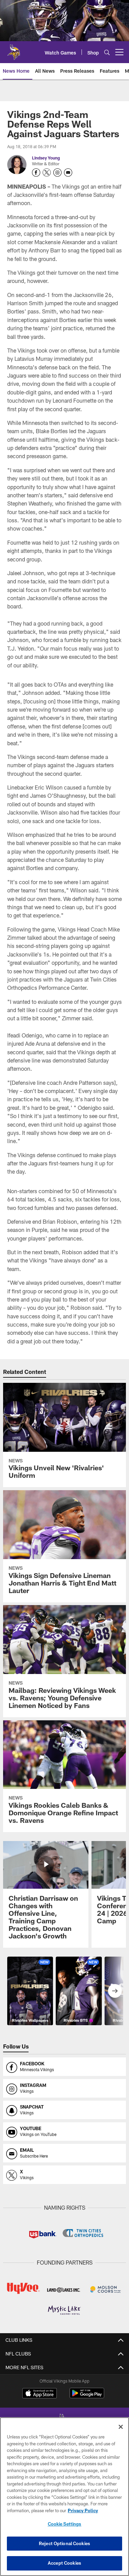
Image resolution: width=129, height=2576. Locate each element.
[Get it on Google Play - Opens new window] (87, 2396)
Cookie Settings (65, 2524)
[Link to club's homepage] (14, 49)
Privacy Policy (83, 2510)
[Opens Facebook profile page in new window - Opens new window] (36, 173)
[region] (64, 2497)
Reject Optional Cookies (64, 2543)
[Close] (121, 2427)
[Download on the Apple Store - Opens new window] (40, 2394)
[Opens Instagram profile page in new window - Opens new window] (57, 173)
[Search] (107, 52)
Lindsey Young (46, 158)
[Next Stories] (115, 1991)
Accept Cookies (64, 2563)
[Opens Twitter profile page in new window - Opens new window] (47, 173)
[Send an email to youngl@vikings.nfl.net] (68, 173)
